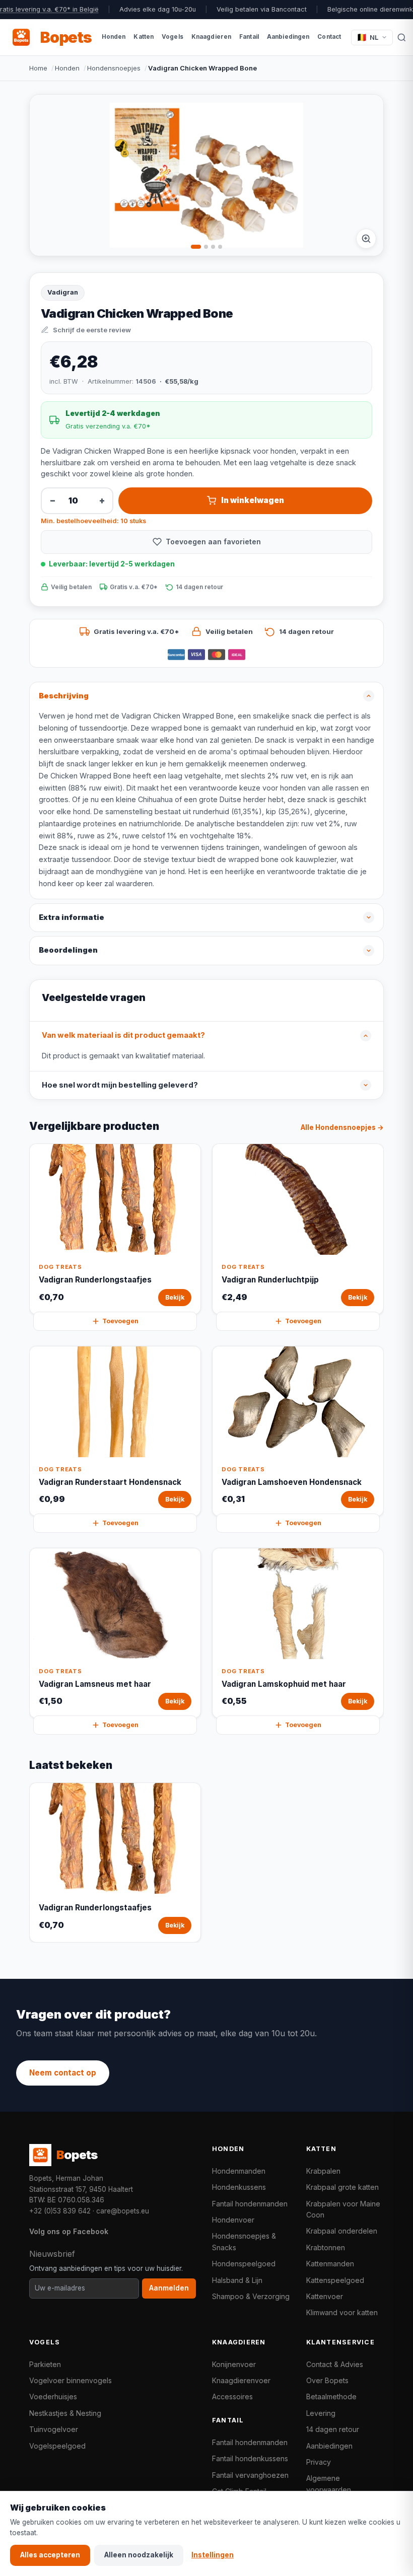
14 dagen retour (333, 2429)
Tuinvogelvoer (54, 2429)
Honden (67, 68)
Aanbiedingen (329, 2446)
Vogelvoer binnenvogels (71, 2380)
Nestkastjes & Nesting (65, 2413)
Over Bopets (327, 2380)
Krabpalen (323, 2171)
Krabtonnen (326, 2247)
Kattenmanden (330, 2264)
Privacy (319, 2462)
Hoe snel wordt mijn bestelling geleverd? (120, 1085)
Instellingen (213, 2555)
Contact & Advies (335, 2364)
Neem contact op (63, 2073)
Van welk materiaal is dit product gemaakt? (123, 1035)
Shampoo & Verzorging (251, 2296)
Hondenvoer (233, 2220)
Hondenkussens (239, 2187)
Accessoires (232, 2396)
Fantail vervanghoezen (250, 2475)
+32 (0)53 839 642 (60, 2211)
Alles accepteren (50, 2555)
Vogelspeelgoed (57, 2446)
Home (38, 68)
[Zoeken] (402, 37)
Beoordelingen (68, 950)
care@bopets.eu (123, 2211)
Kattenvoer (325, 2296)
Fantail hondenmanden (250, 2204)
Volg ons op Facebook (69, 2231)
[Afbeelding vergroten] (366, 239)
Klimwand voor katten (342, 2312)
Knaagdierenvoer (241, 2380)
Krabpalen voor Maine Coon (343, 2209)
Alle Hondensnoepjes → (342, 1127)
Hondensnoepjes (114, 68)
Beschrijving (64, 696)
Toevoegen (120, 1321)
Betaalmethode (331, 2396)
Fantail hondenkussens (250, 2458)
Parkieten (45, 2364)
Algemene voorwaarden (329, 2484)
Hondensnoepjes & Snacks (244, 2241)
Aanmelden (169, 2288)
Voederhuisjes (53, 2396)
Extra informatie (72, 917)
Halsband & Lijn (237, 2280)
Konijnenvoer (234, 2364)
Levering (321, 2413)
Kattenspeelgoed (335, 2280)
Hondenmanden (239, 2171)
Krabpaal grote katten (342, 2187)
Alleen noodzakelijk (139, 2555)
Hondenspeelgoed (244, 2264)
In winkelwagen (253, 500)
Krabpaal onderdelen (342, 2231)
